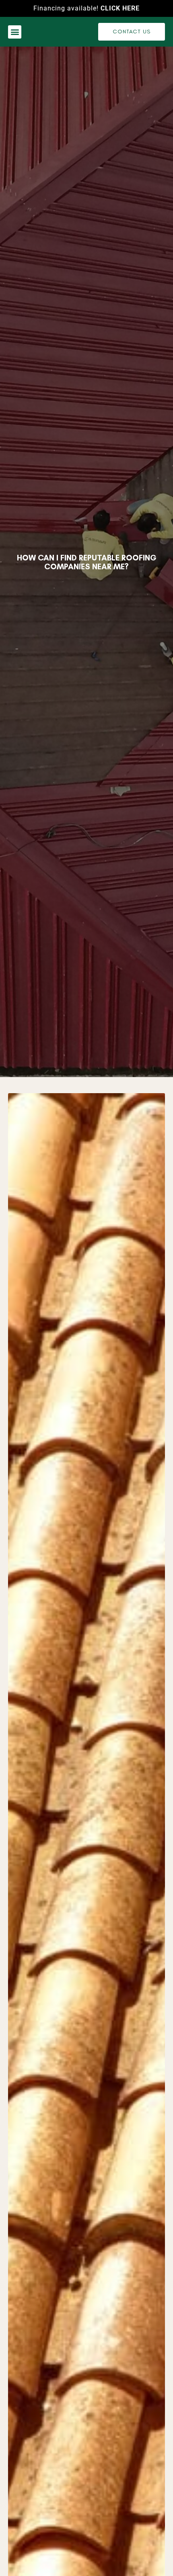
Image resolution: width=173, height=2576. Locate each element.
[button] (15, 32)
